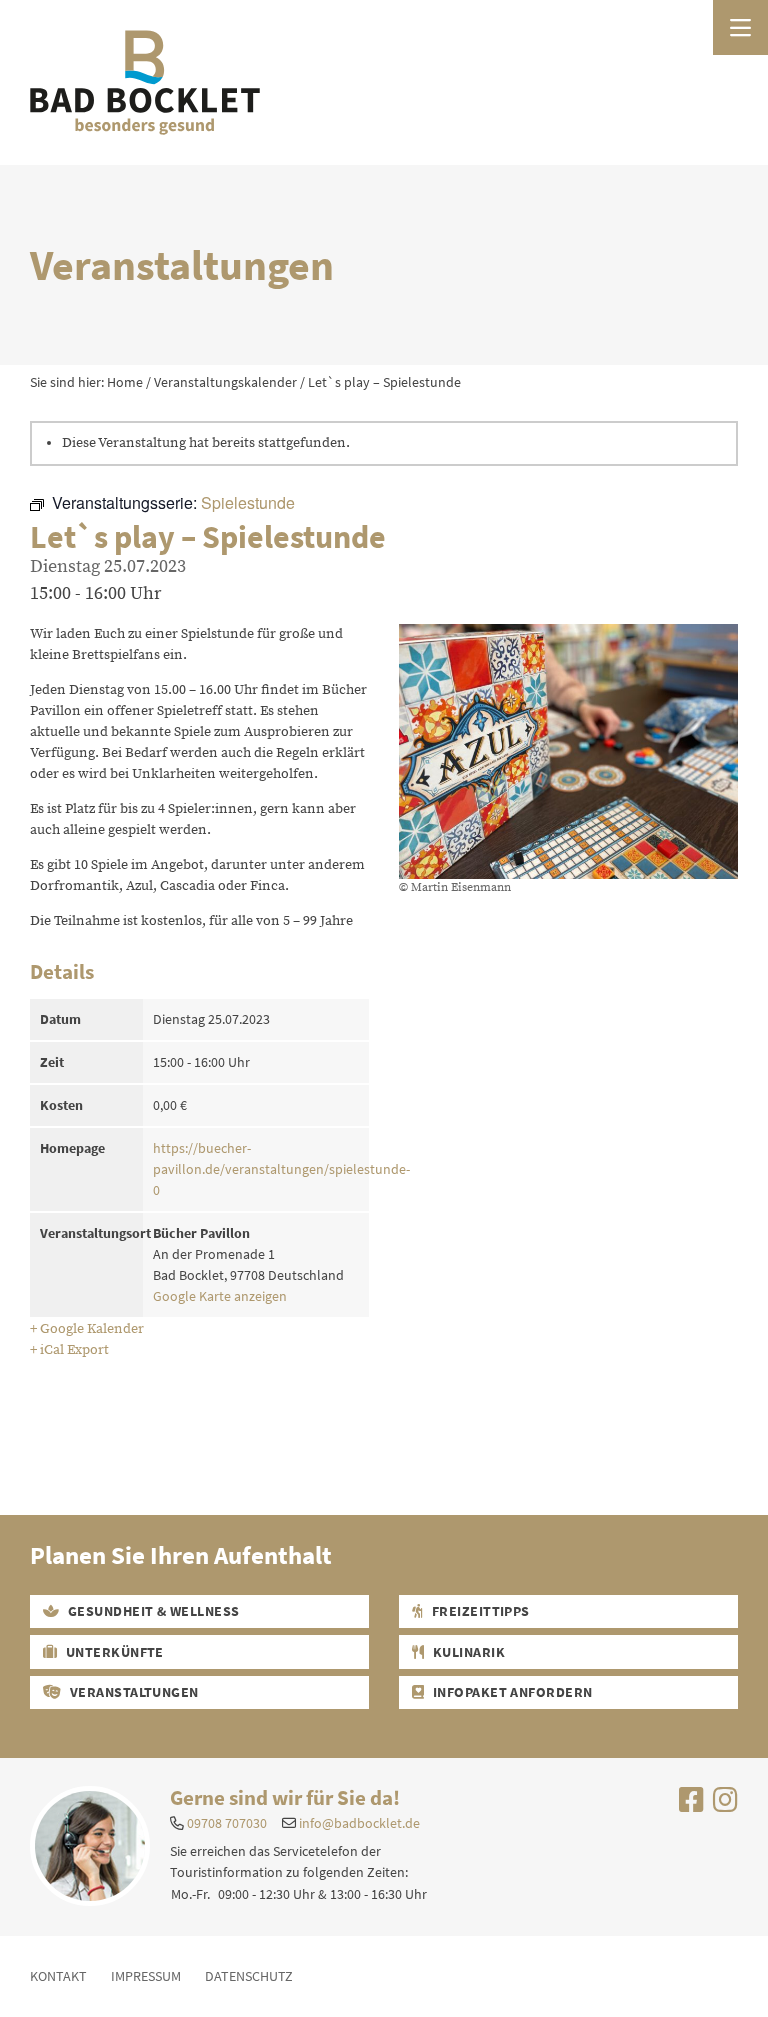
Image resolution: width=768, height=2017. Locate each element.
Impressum (146, 1976)
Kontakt (58, 1976)
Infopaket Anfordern (511, 1692)
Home (125, 382)
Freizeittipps (479, 1611)
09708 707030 (227, 1823)
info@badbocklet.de (359, 1823)
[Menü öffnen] (740, 27)
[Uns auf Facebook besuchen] (691, 1805)
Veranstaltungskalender (225, 382)
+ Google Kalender (87, 1329)
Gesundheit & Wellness (152, 1611)
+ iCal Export (69, 1350)
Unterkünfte (113, 1652)
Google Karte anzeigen (220, 1296)
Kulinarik (467, 1652)
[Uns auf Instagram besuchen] (725, 1805)
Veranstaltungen (132, 1692)
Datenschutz (249, 1976)
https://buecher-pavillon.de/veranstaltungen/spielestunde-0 (281, 1169)
